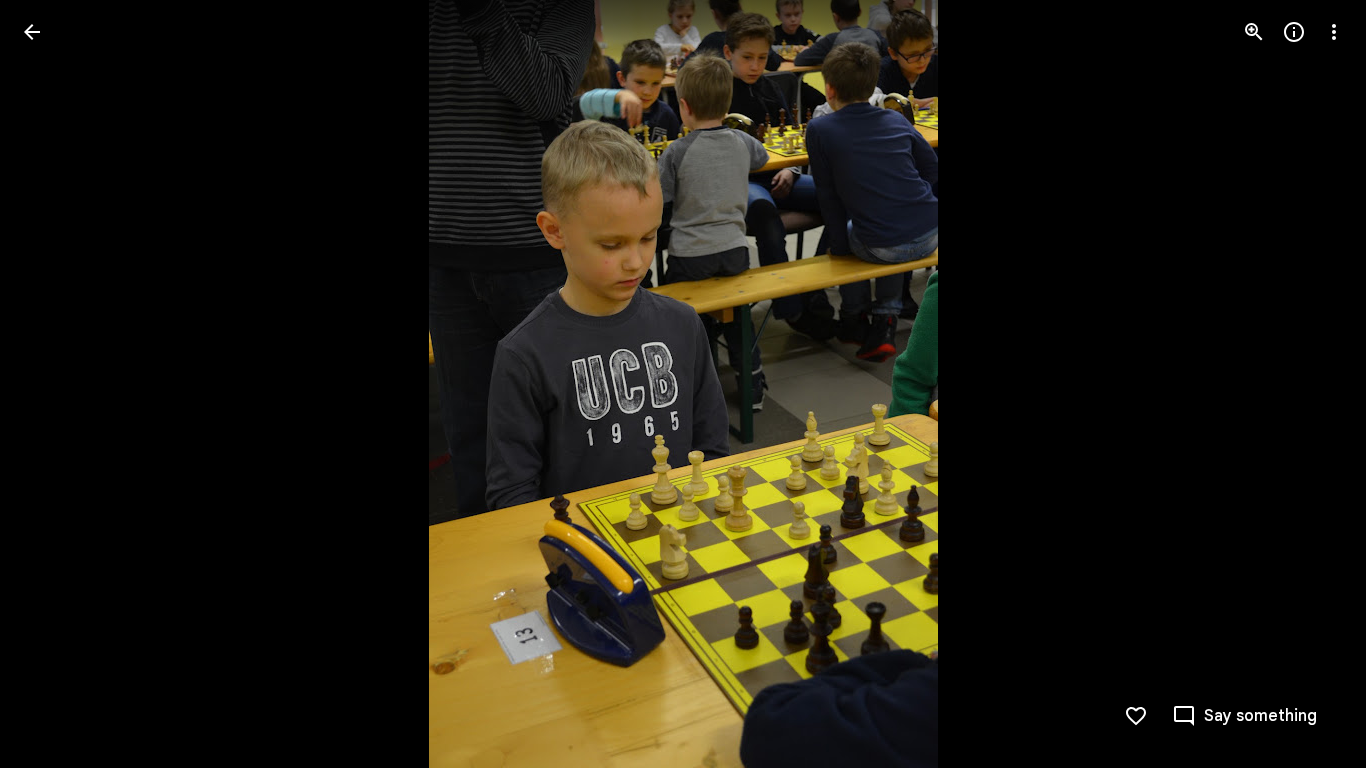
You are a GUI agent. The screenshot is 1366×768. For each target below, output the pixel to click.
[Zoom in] (1254, 32)
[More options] (1334, 32)
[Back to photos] (32, 32)
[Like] (1136, 716)
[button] (56, 384)
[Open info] (1294, 32)
